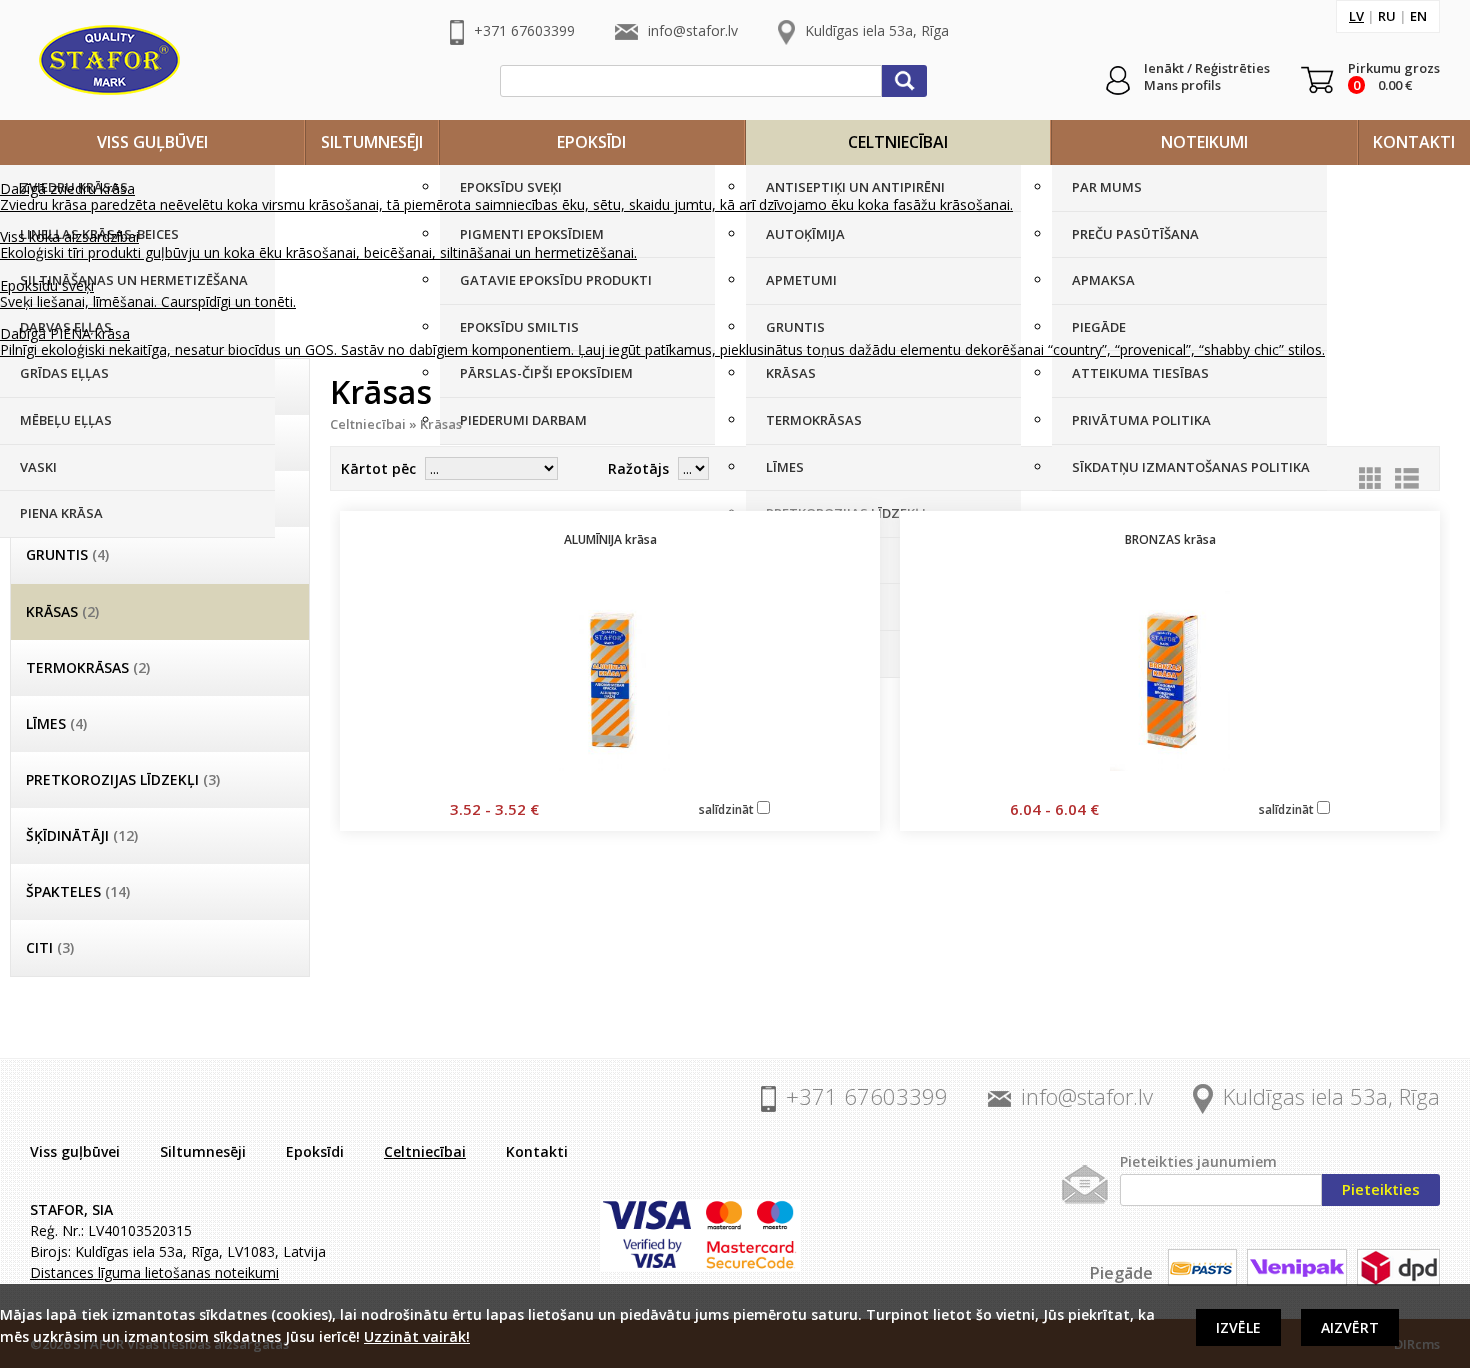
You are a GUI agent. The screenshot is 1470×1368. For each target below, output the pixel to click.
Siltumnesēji (372, 142)
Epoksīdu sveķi (511, 187)
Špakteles (801, 606)
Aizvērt (1350, 1327)
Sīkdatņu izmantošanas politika (1191, 467)
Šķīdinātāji (804, 560)
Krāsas (791, 373)
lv (1356, 16)
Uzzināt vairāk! (417, 1336)
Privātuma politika (1141, 420)
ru (1387, 16)
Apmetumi (801, 280)
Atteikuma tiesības (1140, 373)
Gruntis (795, 327)
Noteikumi (1204, 142)
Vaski (38, 467)
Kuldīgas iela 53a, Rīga (877, 30)
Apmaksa (1103, 280)
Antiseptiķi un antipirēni (855, 187)
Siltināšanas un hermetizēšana (134, 280)
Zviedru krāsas (74, 187)
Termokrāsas (814, 420)
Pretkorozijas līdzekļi (846, 513)
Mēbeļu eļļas (66, 420)
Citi (778, 653)
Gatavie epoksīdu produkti (556, 280)
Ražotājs (638, 468)
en (1418, 16)
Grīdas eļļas (64, 373)
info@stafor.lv (693, 30)
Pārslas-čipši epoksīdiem (546, 373)
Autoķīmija (805, 234)
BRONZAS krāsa (1170, 539)
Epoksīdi (591, 142)
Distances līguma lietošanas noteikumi (154, 1272)
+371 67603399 (524, 30)
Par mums (1107, 187)
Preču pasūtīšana (1135, 234)
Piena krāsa (61, 513)
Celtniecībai (898, 142)
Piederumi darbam (523, 420)
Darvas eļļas (66, 327)
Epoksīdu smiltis (519, 327)
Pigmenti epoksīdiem (532, 234)
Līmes (785, 467)
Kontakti (1414, 142)
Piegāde (1099, 327)
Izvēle (1238, 1327)
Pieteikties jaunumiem (1198, 1161)
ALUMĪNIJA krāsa (610, 539)
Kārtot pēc (378, 468)
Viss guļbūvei (152, 142)
